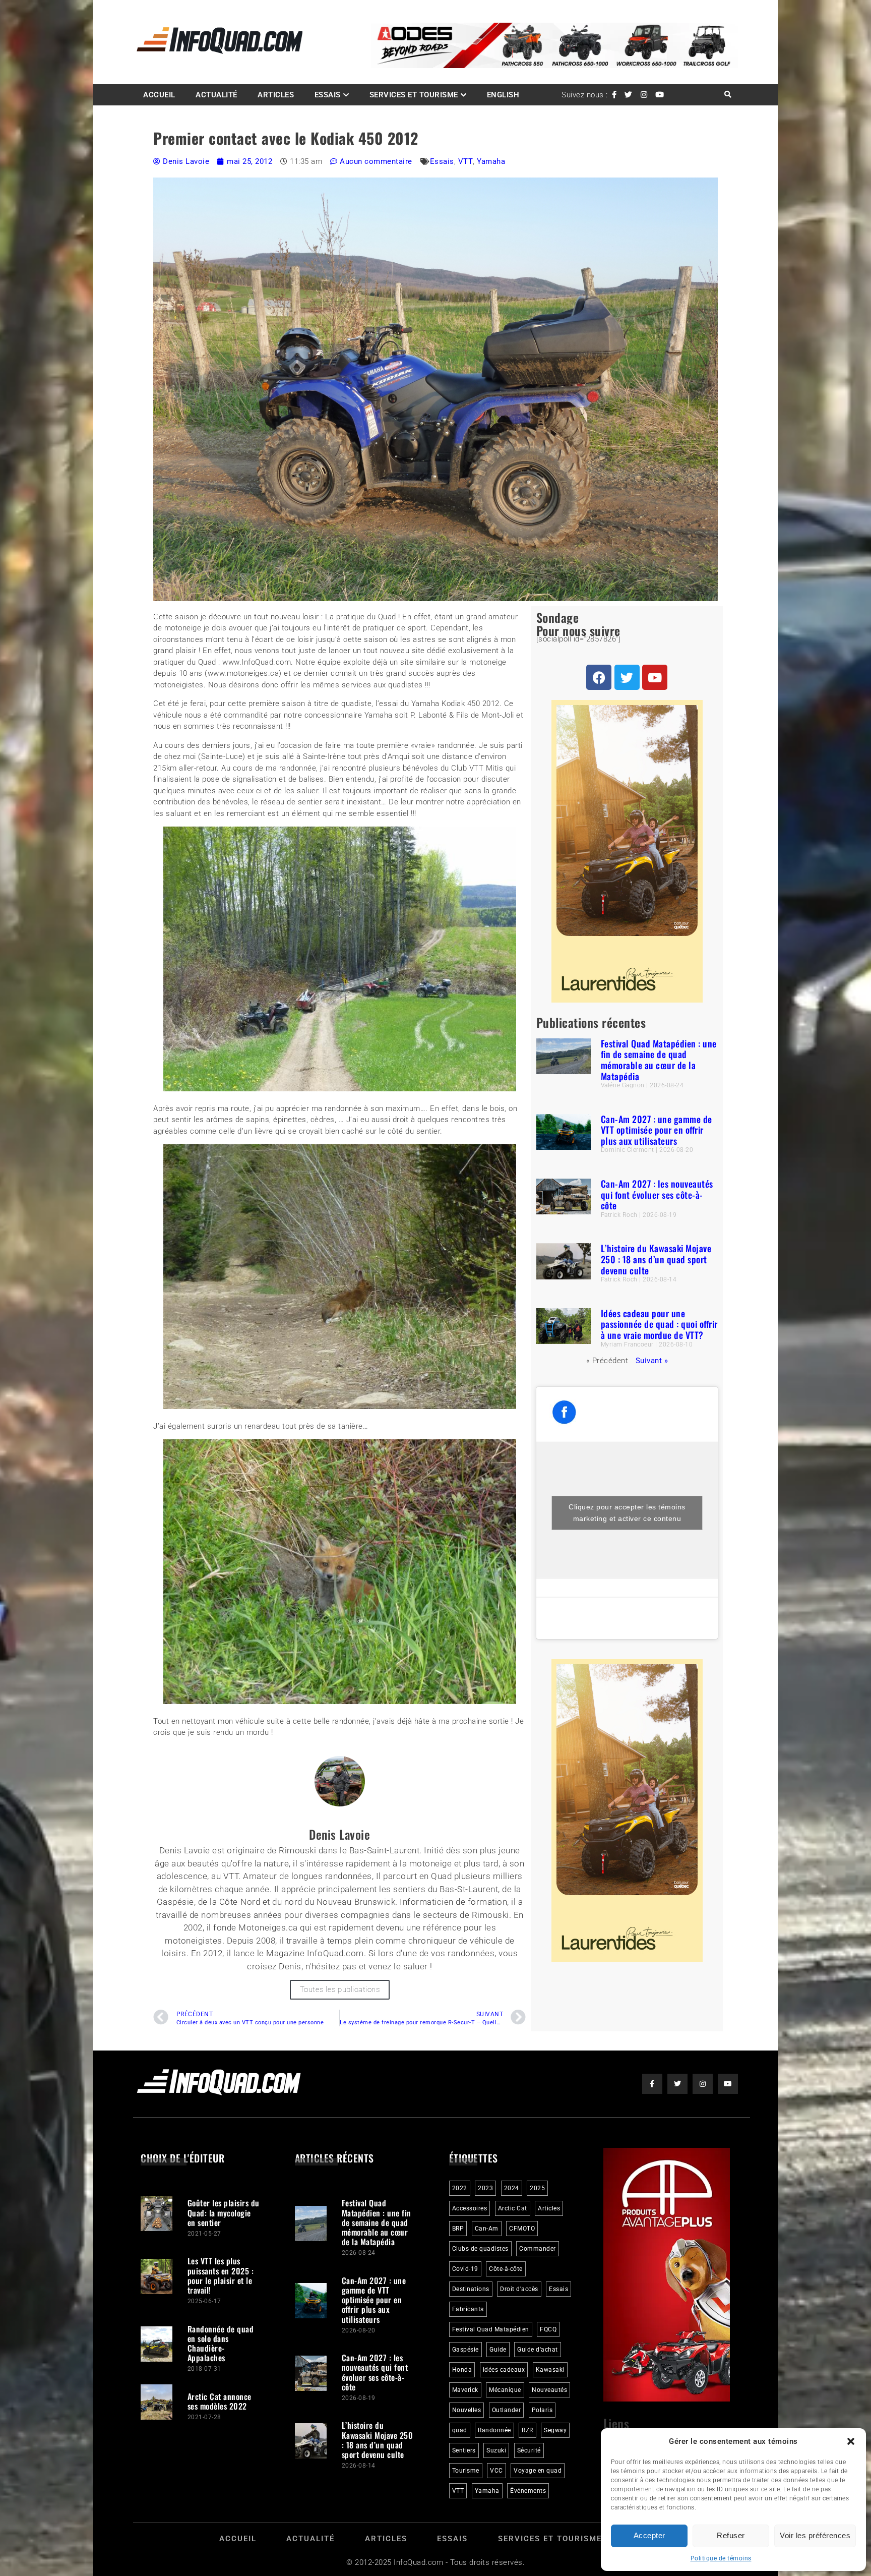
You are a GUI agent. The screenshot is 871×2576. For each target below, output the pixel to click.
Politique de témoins (721, 2558)
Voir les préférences (815, 2535)
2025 (537, 2188)
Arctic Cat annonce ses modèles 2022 (220, 2401)
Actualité (216, 95)
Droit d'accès (519, 2289)
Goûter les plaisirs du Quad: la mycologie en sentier (224, 2212)
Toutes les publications (340, 1989)
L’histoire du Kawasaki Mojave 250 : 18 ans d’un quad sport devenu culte (656, 1259)
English (503, 95)
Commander (538, 2249)
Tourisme (466, 2471)
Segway (555, 2430)
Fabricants (468, 2309)
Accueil (159, 95)
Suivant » (652, 1361)
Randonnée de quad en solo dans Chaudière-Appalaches (221, 2344)
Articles (276, 95)
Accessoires (470, 2208)
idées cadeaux (504, 2370)
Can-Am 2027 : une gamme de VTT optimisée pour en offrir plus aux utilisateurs (657, 1130)
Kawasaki (550, 2370)
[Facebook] (599, 677)
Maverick (465, 2390)
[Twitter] (627, 677)
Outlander (507, 2410)
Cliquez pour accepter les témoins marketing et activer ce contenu (627, 1513)
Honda (462, 2370)
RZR (527, 2430)
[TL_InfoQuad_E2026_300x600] (627, 1000)
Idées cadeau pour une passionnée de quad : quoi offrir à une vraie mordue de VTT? (659, 1324)
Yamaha (491, 161)
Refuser (731, 2535)
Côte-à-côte (506, 2269)
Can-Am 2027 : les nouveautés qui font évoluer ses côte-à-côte (657, 1194)
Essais (328, 95)
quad (460, 2430)
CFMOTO (522, 2229)
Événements (528, 2491)
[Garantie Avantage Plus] (667, 2399)
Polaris (542, 2410)
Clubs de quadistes (480, 2249)
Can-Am (487, 2229)
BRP (458, 2229)
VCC (496, 2471)
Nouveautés (549, 2390)
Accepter (649, 2535)
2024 (512, 2188)
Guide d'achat (538, 2350)
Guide (498, 2350)
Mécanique (505, 2390)
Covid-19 (465, 2269)
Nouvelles (467, 2410)
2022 (460, 2188)
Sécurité (529, 2450)
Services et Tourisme (414, 95)
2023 (485, 2188)
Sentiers (464, 2450)
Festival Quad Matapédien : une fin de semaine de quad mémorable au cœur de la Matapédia (659, 1060)
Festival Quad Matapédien (491, 2329)
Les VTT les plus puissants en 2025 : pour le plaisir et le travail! (221, 2275)
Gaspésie (465, 2350)
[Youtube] (655, 677)
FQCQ (548, 2329)
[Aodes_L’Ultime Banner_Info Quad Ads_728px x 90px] (554, 66)
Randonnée (494, 2430)
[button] (851, 2441)
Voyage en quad (538, 2471)
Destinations (471, 2289)
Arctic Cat (513, 2208)
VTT (466, 161)
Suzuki (496, 2450)
